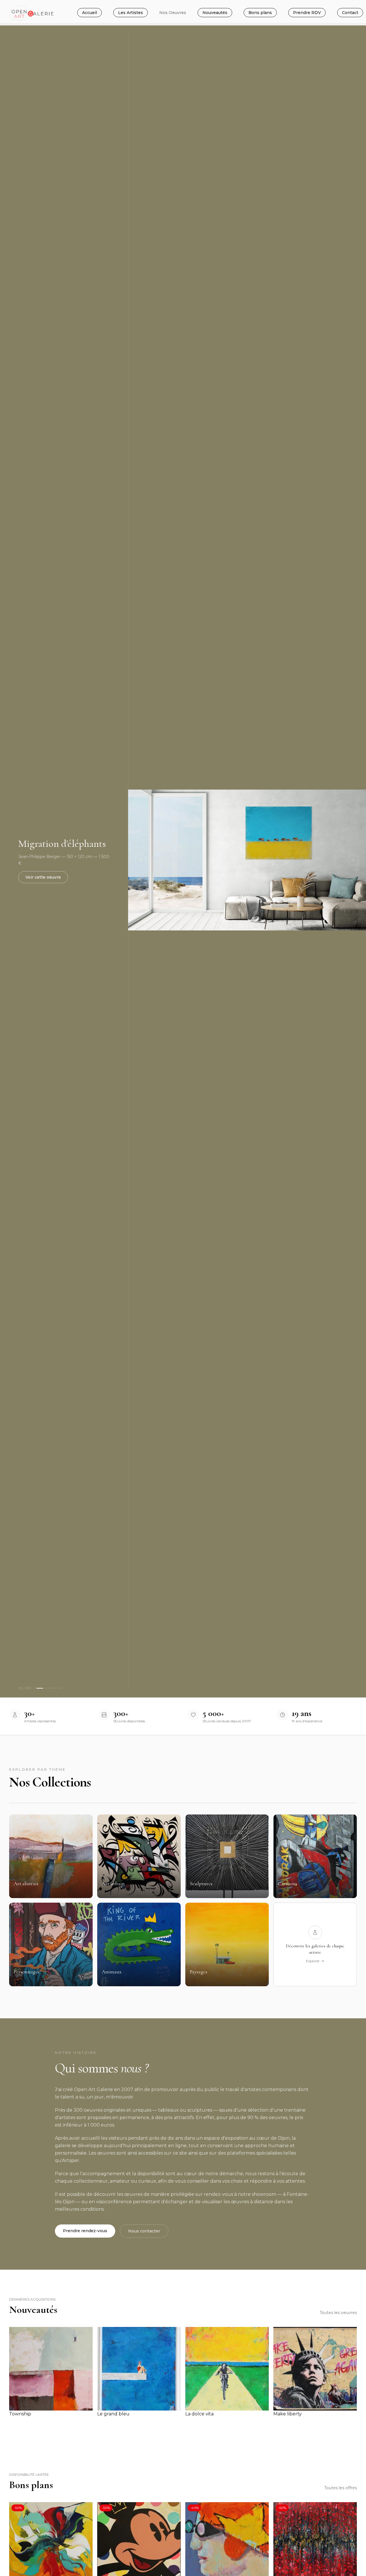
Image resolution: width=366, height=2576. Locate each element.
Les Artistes (131, 13)
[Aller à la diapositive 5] (50, 1688)
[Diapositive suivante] (353, 860)
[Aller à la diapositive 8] (58, 1688)
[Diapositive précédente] (141, 860)
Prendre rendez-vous (85, 2231)
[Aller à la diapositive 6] (53, 1688)
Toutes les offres (341, 2488)
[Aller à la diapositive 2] (40, 1688)
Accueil (89, 13)
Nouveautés (215, 13)
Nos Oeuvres (173, 13)
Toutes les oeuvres (338, 2313)
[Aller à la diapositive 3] (45, 1688)
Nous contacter (144, 2231)
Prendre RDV (307, 13)
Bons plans (260, 13)
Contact (350, 13)
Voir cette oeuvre (43, 877)
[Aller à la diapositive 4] (48, 1688)
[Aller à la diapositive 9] (61, 1688)
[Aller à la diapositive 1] (34, 1688)
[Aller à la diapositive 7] (56, 1688)
